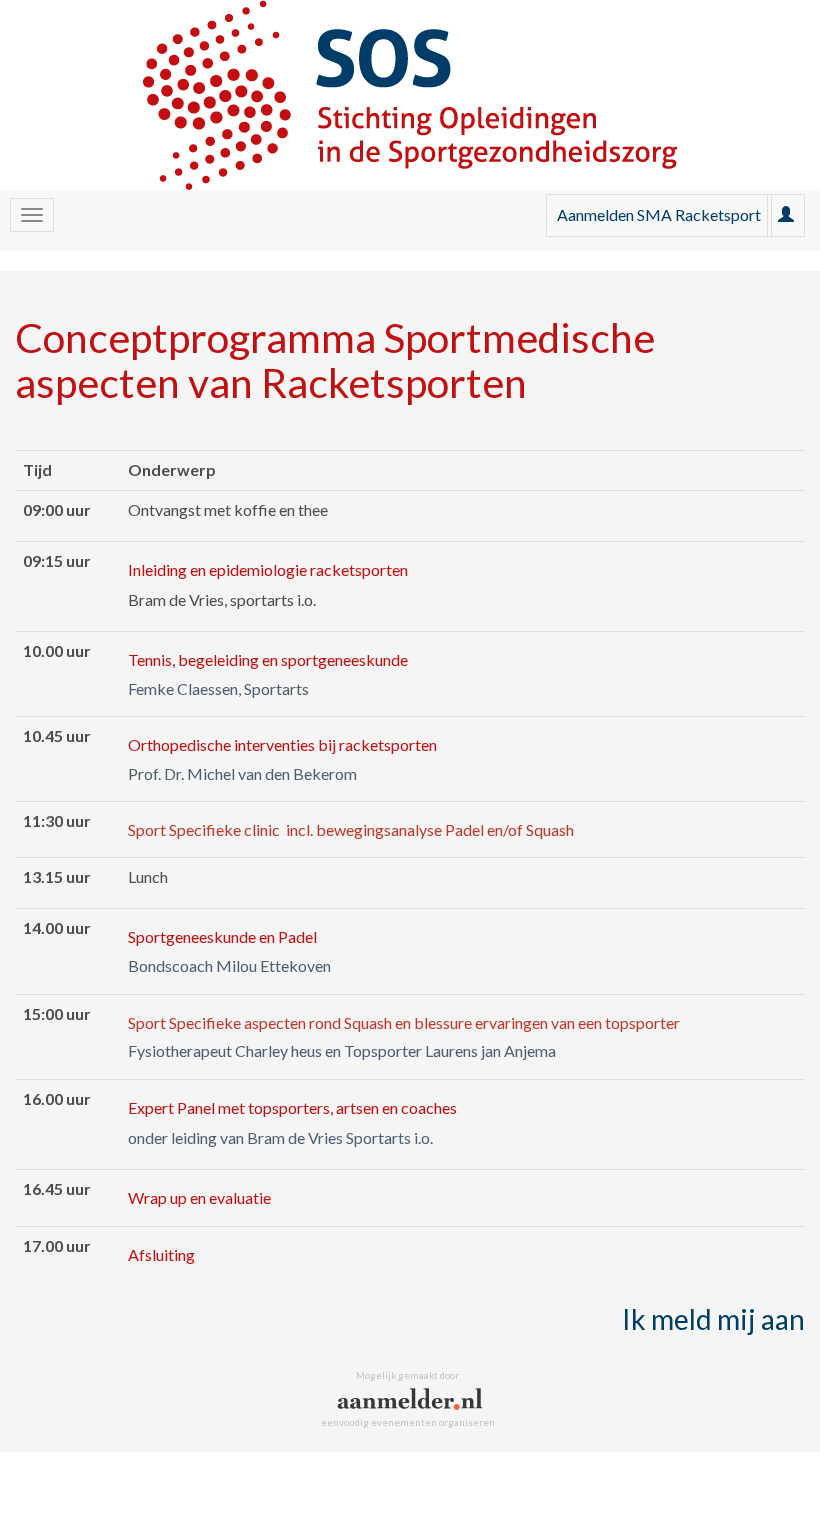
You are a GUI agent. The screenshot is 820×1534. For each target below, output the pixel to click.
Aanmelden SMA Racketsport (659, 214)
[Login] (786, 214)
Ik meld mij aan (713, 1319)
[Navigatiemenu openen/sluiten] (32, 215)
